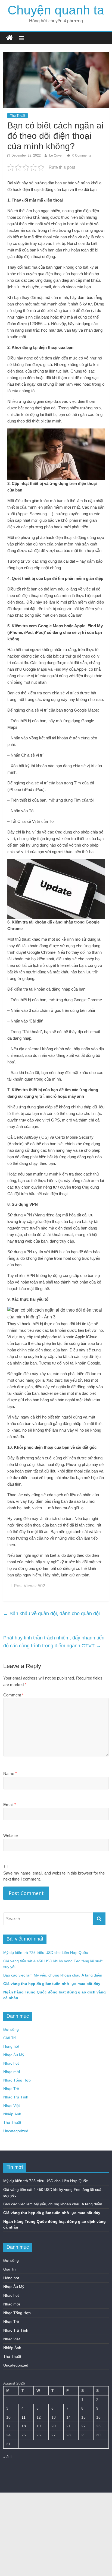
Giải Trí (10, 2038)
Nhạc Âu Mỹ (14, 2055)
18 (24, 2426)
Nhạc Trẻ (11, 2089)
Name (10, 1773)
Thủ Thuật (18, 116)
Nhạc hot (11, 2063)
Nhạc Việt (12, 2106)
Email (10, 1805)
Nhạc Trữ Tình (16, 2097)
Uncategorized (16, 2131)
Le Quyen (57, 155)
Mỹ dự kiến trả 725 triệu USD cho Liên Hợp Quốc (46, 1953)
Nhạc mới (12, 2072)
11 (24, 2417)
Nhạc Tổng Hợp (17, 2080)
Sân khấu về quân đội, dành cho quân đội (52, 1614)
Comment (13, 1695)
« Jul (7, 2457)
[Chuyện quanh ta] (9, 38)
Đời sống (11, 2029)
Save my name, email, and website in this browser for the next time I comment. (54, 1876)
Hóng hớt (11, 2046)
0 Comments (81, 155)
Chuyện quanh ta (56, 10)
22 (83, 2426)
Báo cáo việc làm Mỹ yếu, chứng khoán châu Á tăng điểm (53, 1975)
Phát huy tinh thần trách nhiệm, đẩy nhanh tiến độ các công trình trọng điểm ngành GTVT (54, 1642)
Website (10, 1835)
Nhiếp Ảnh (12, 2114)
